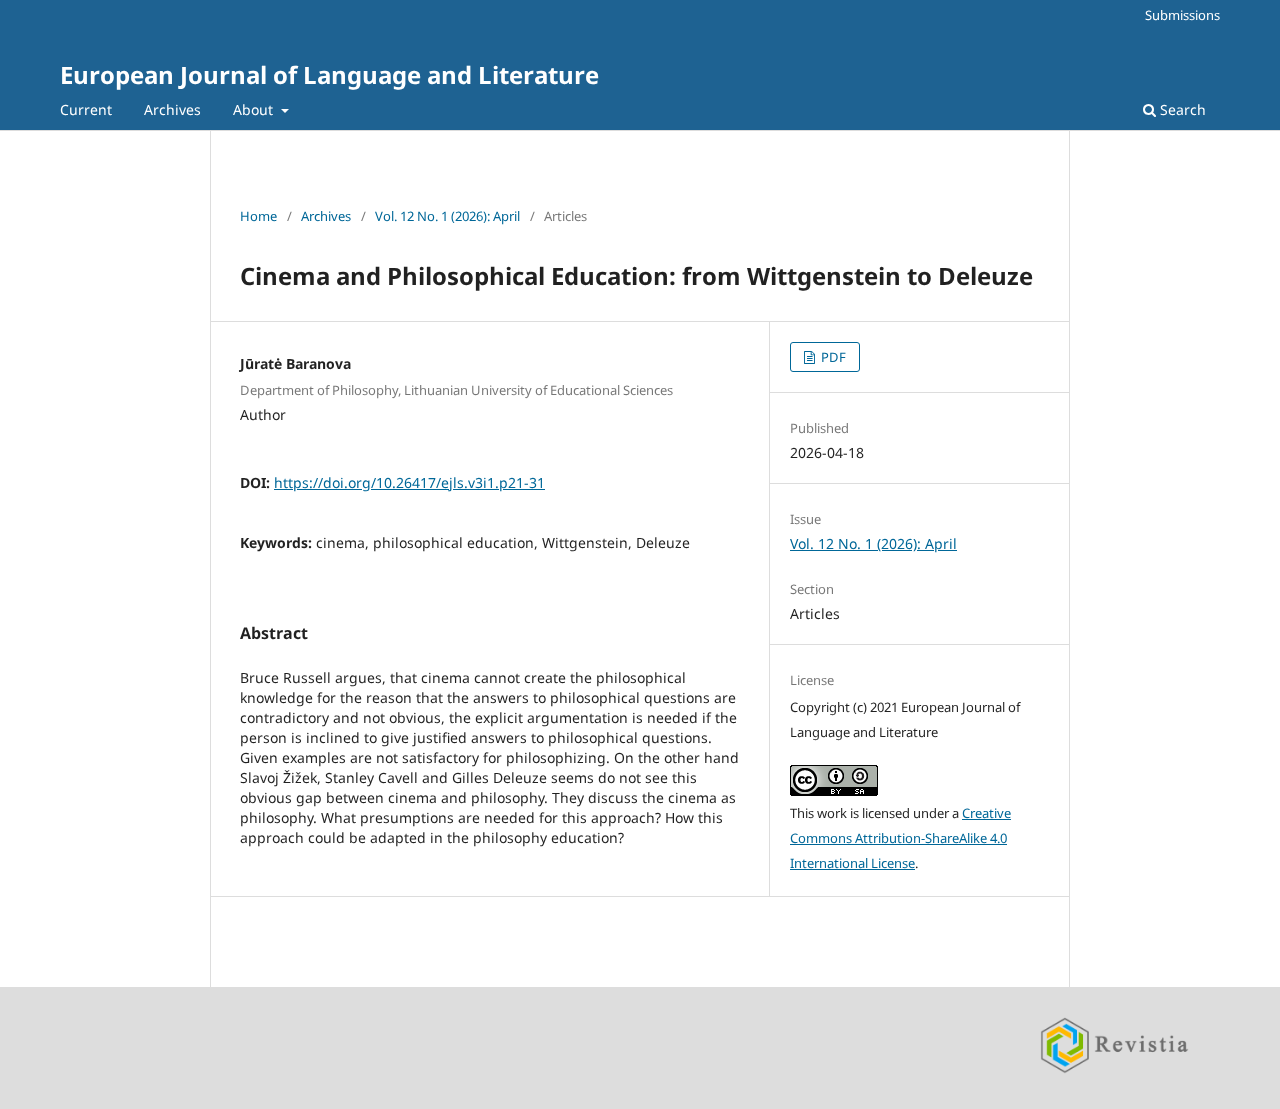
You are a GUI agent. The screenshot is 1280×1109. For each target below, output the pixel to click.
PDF (832, 357)
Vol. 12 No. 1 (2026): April (447, 216)
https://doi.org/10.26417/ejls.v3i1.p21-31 (409, 482)
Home (258, 216)
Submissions (1182, 15)
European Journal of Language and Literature (329, 74)
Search (1181, 109)
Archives (172, 109)
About (255, 109)
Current (86, 109)
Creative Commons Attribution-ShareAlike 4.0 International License (900, 838)
